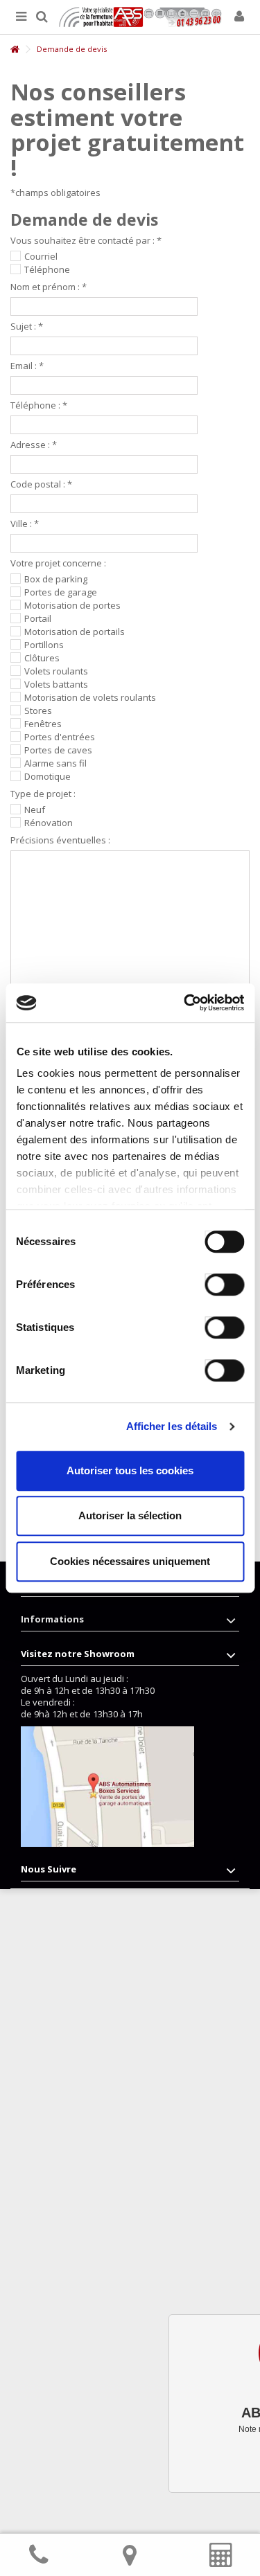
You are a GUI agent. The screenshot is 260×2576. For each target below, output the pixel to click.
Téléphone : (39, 405)
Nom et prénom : (49, 287)
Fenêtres (43, 724)
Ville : (25, 524)
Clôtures (42, 658)
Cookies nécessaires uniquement (130, 1561)
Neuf (35, 810)
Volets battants (56, 685)
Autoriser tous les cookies (130, 1470)
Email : (27, 366)
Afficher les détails (172, 1426)
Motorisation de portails (75, 632)
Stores (38, 711)
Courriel (41, 257)
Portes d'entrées (60, 737)
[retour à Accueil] (15, 50)
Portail (38, 619)
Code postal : (41, 484)
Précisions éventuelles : (60, 840)
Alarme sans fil (55, 763)
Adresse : (34, 445)
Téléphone (47, 270)
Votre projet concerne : (58, 563)
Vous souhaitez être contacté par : (86, 241)
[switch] (210, 1281)
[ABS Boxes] (140, 17)
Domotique (47, 777)
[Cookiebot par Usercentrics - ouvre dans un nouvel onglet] (185, 1003)
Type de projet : (43, 794)
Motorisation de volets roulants (90, 698)
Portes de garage (61, 592)
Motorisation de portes (72, 606)
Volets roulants (56, 671)
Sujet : (27, 327)
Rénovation (49, 823)
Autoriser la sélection (130, 1515)
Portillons (44, 645)
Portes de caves (58, 750)
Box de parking (56, 579)
